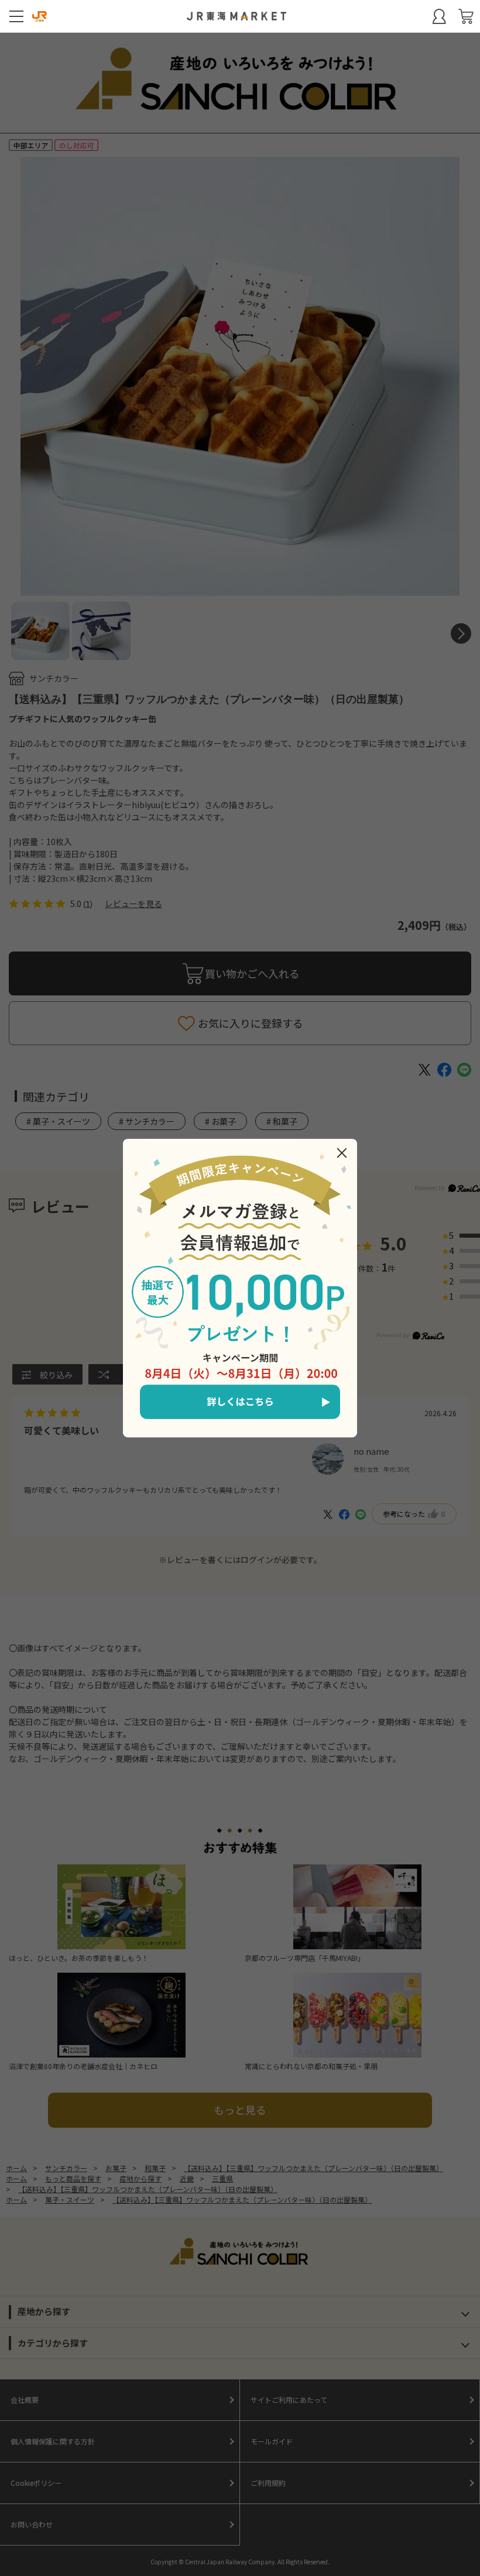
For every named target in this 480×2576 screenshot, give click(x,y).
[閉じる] (342, 1153)
